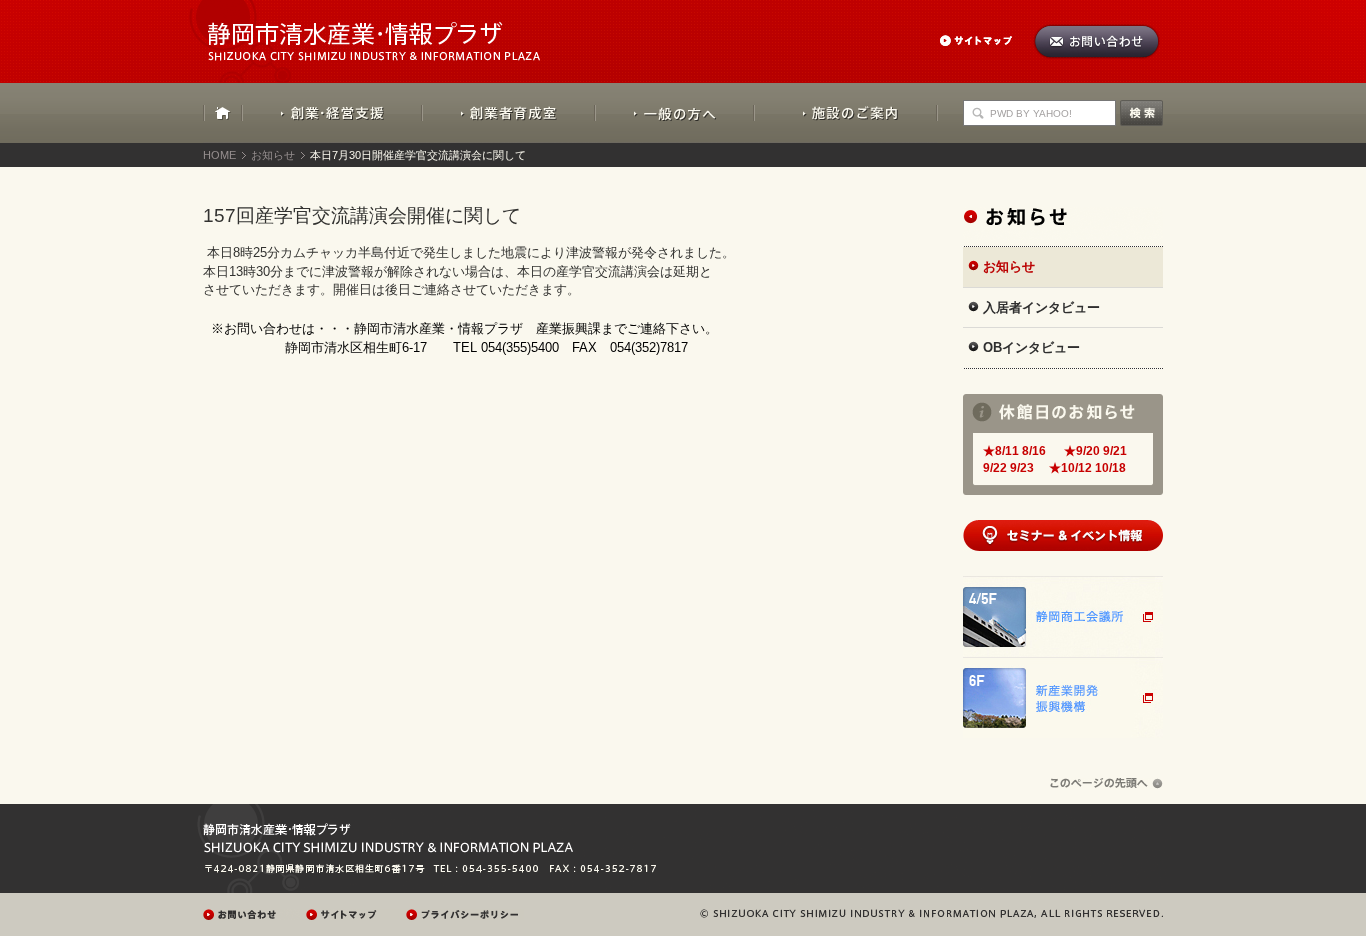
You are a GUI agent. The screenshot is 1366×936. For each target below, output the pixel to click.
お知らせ (273, 155)
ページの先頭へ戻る (1106, 783)
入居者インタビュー (1041, 307)
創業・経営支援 (332, 113)
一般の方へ (674, 113)
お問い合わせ (1096, 41)
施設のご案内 (846, 113)
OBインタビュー (1031, 347)
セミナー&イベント (1063, 535)
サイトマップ (986, 40)
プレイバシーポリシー (465, 914)
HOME (223, 113)
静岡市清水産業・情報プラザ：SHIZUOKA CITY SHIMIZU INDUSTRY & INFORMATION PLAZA (391, 30)
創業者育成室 (508, 113)
